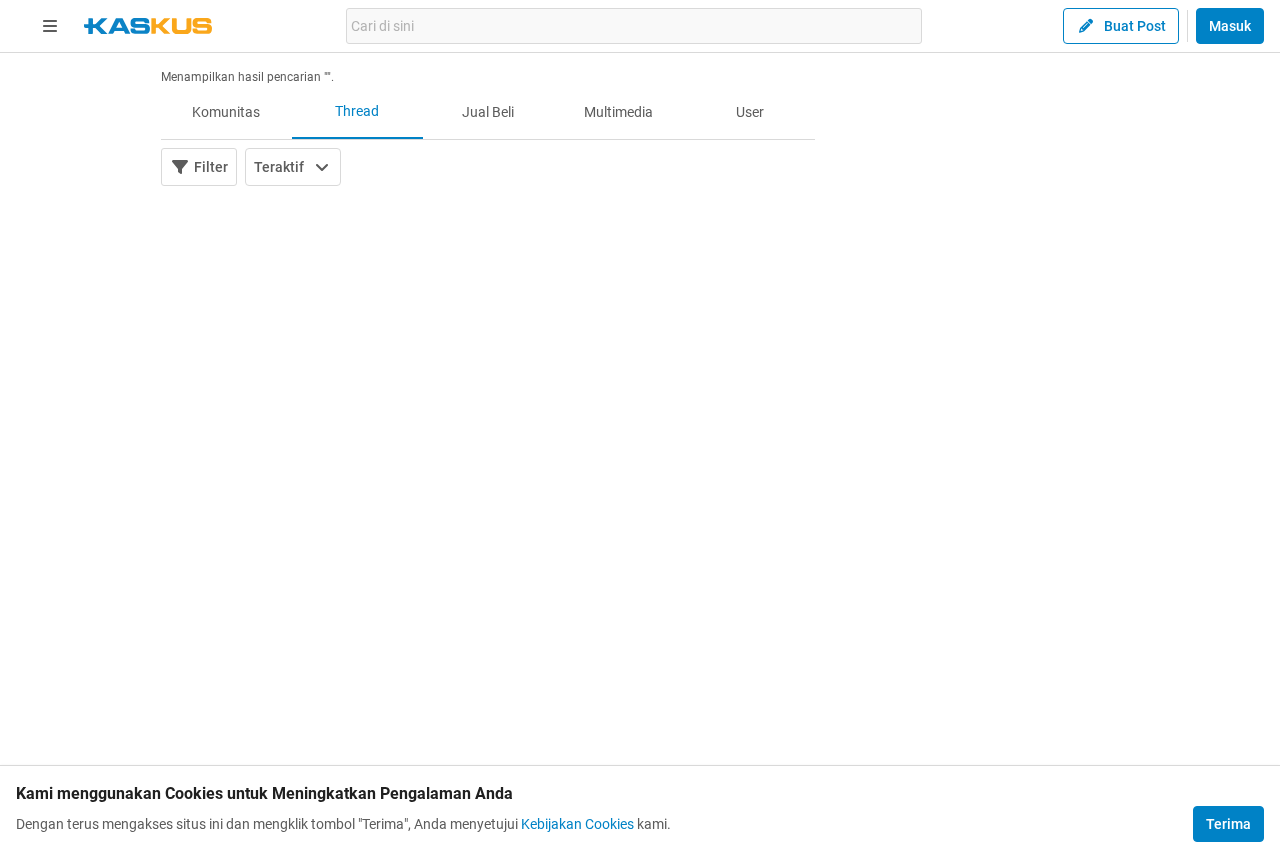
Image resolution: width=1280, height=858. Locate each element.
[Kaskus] (148, 26)
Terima (1228, 824)
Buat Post (1135, 26)
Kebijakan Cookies (577, 824)
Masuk (1230, 26)
